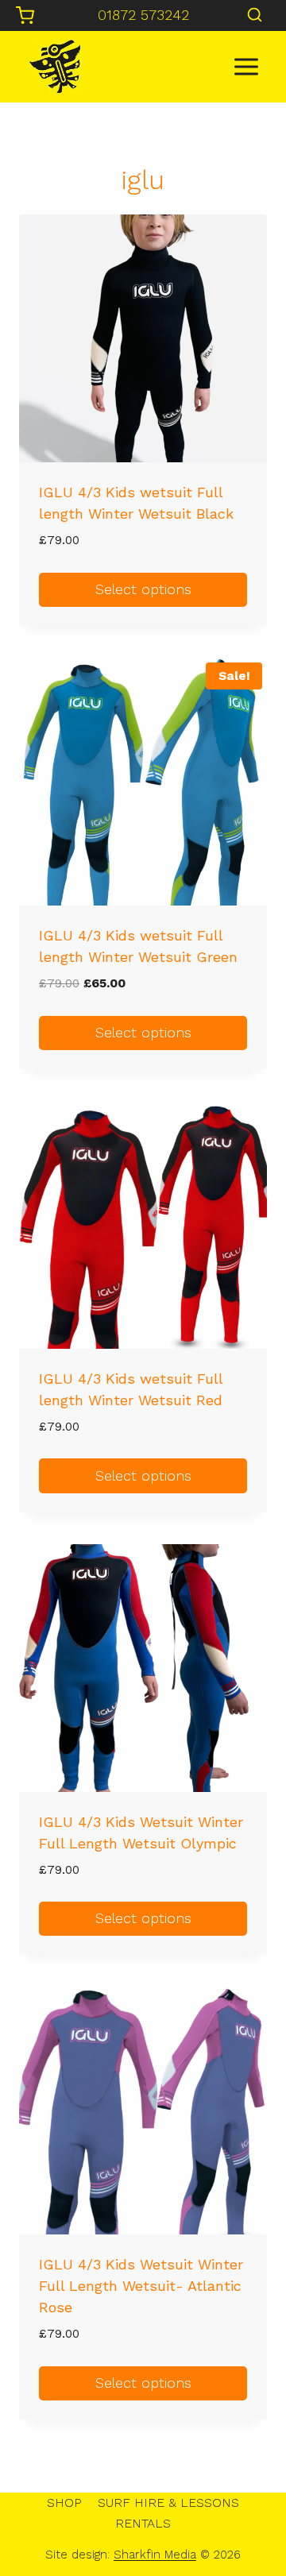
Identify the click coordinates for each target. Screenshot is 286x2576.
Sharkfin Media (155, 2555)
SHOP (64, 2503)
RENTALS (143, 2523)
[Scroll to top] (247, 2513)
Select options (143, 589)
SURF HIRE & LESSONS (168, 2503)
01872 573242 (143, 15)
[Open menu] (246, 66)
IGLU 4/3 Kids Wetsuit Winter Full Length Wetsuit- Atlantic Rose (141, 2286)
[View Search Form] (255, 15)
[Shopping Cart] (25, 15)
